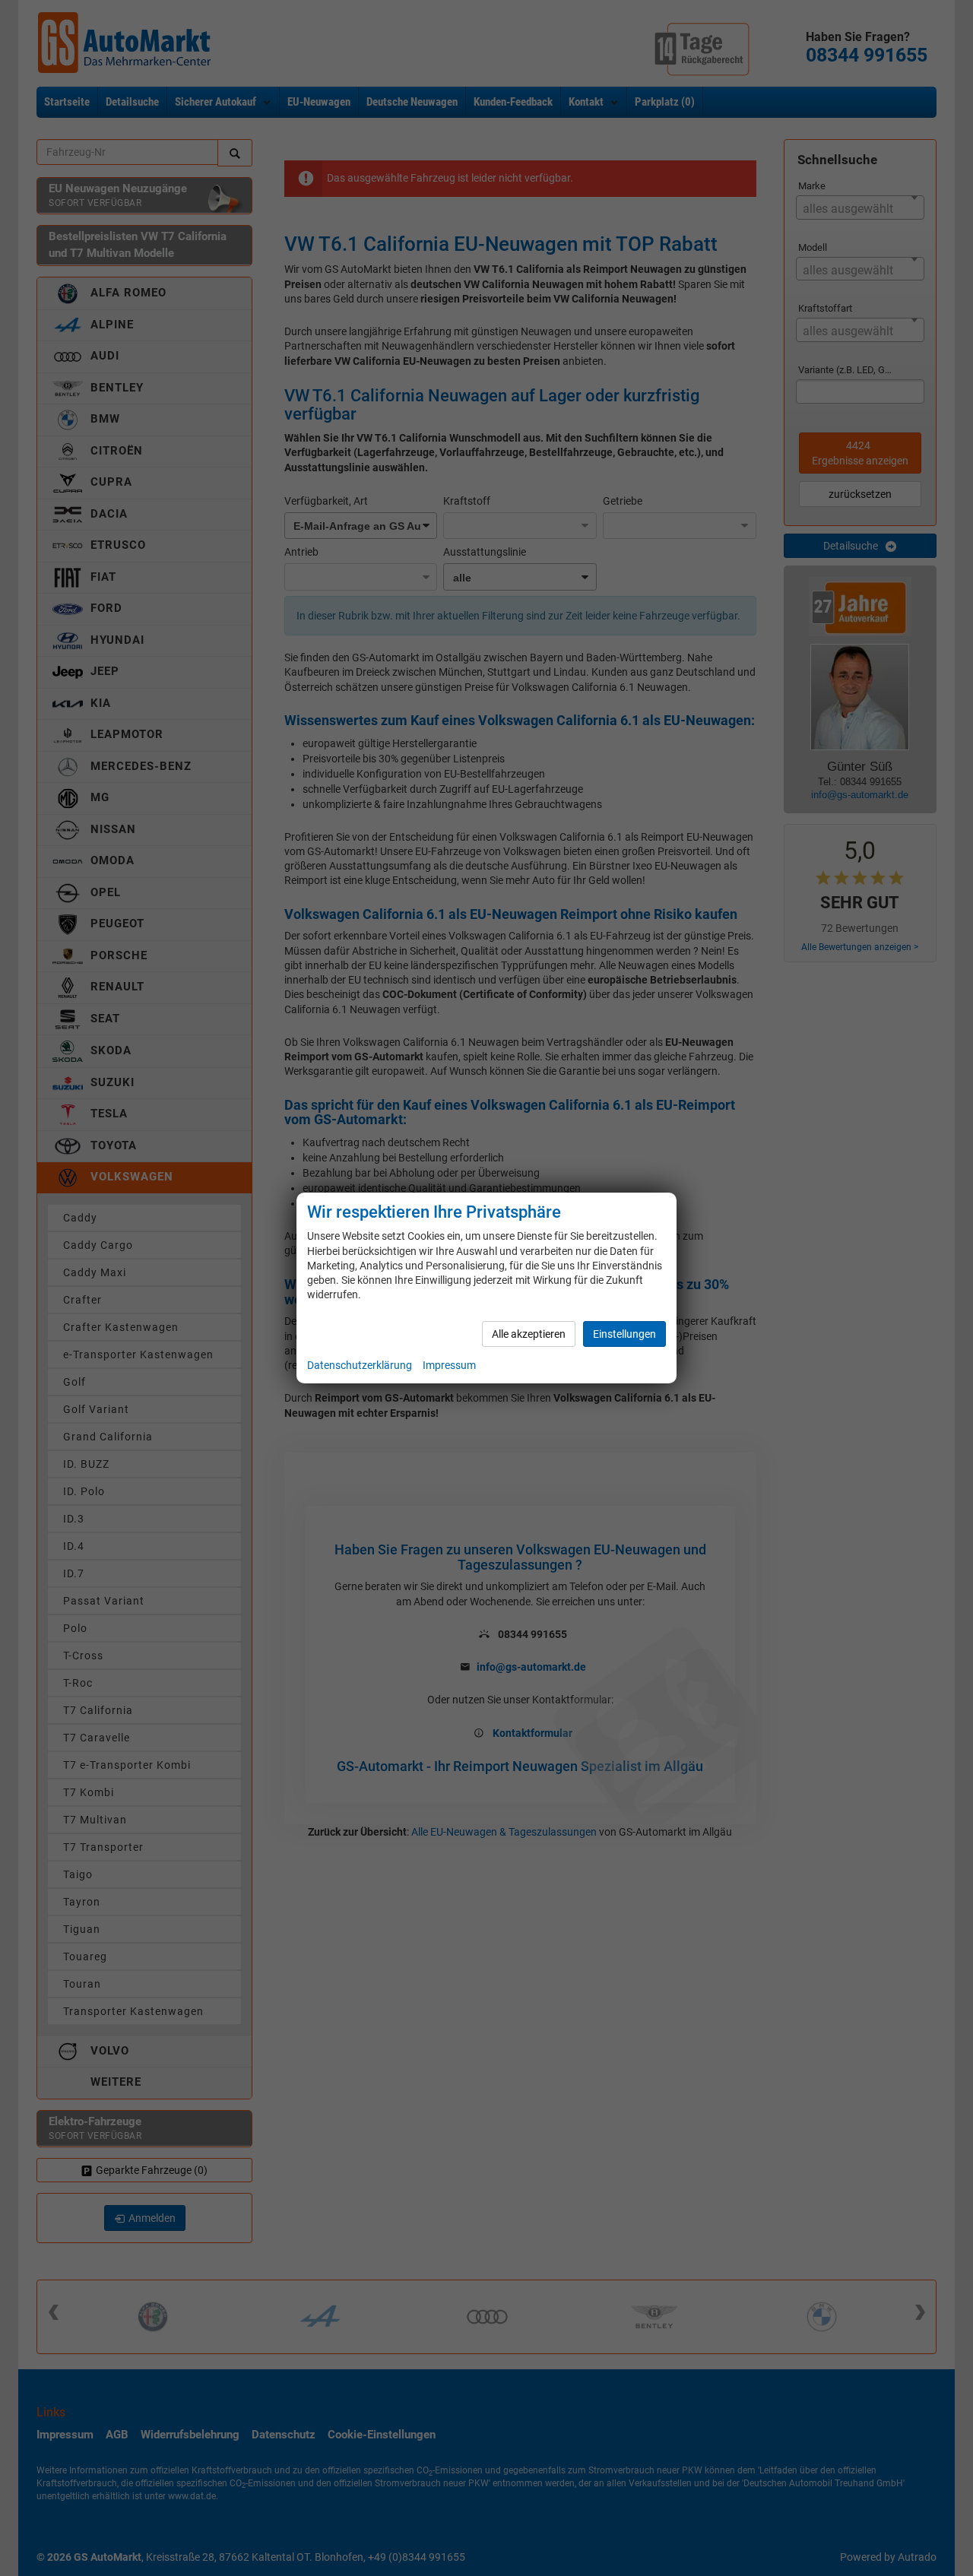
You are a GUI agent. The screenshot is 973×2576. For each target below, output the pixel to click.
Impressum (449, 1365)
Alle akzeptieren (529, 1334)
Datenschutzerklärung (360, 1365)
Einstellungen (624, 1334)
